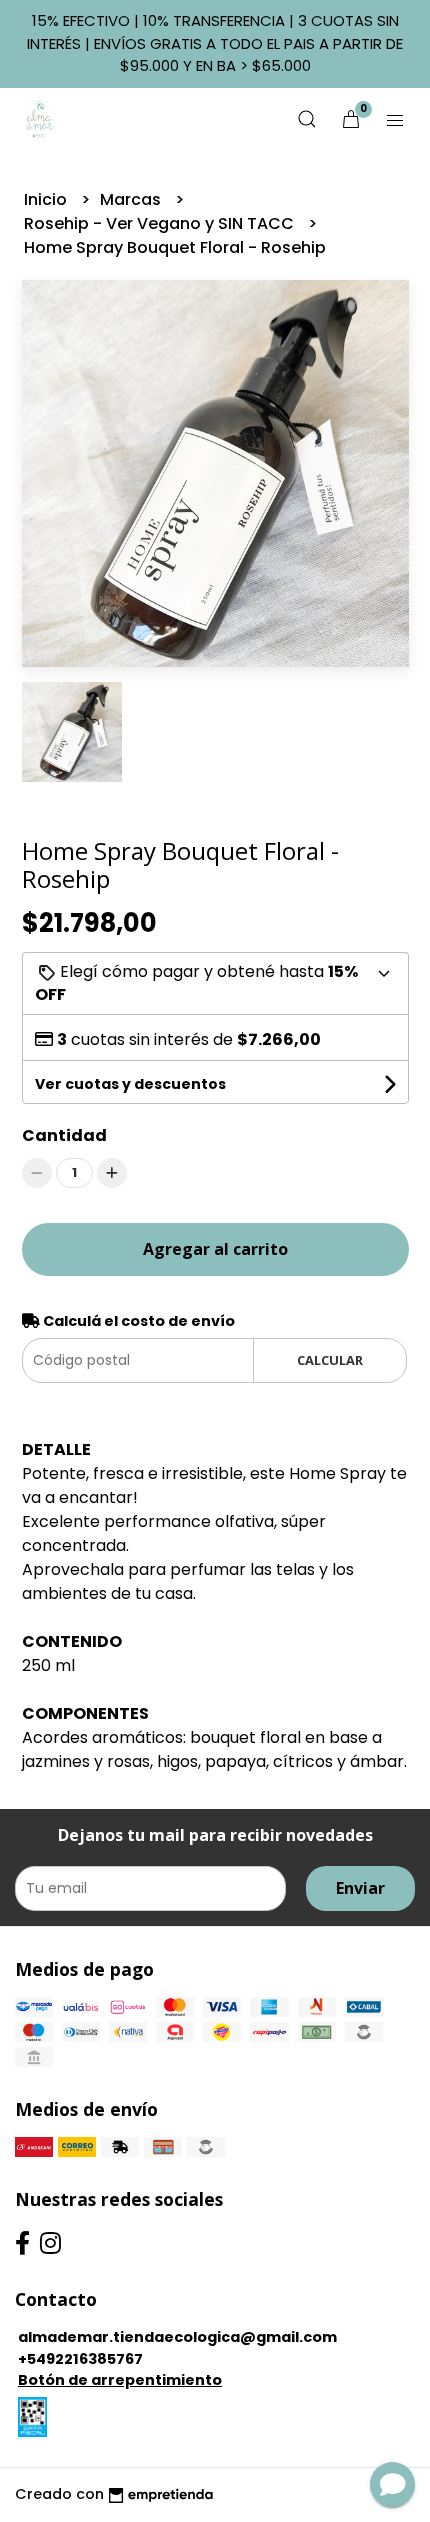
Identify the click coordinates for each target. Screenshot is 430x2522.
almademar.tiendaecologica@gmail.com (177, 2337)
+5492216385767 (80, 2359)
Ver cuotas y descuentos (130, 1084)
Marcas (132, 199)
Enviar (360, 1888)
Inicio (47, 199)
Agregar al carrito (215, 1249)
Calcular (330, 1360)
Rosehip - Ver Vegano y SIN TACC (161, 223)
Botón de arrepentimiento (120, 2380)
